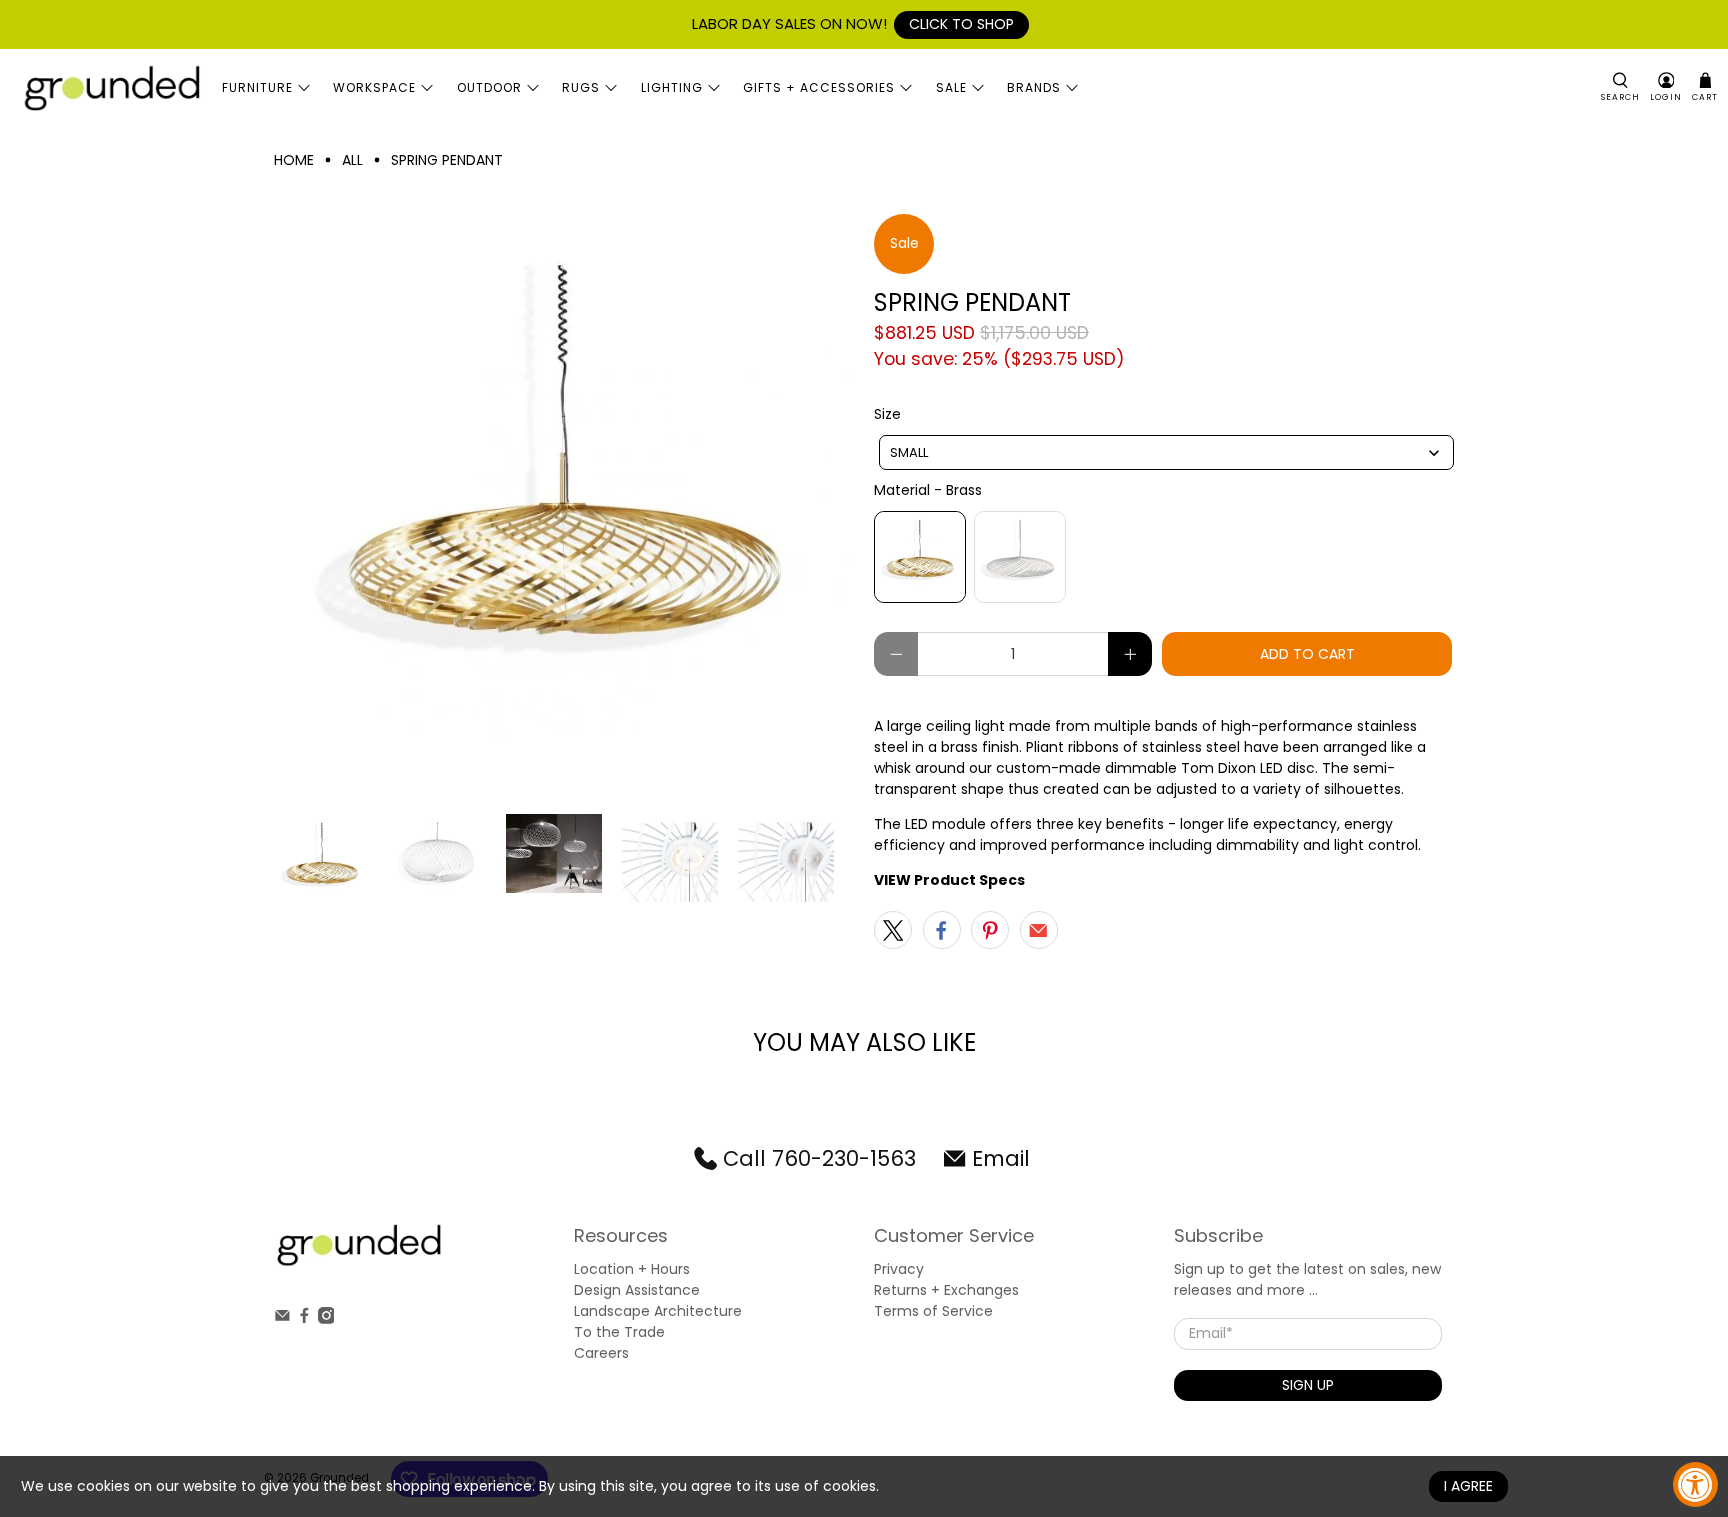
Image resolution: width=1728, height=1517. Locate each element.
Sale (951, 87)
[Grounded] (111, 87)
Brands (1034, 87)
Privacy (899, 1269)
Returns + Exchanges (946, 1290)
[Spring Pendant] (564, 504)
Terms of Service (933, 1311)
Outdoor (489, 87)
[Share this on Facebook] (942, 930)
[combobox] (1166, 452)
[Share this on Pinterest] (990, 930)
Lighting (672, 87)
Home (294, 160)
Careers (601, 1353)
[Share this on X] (893, 930)
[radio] (920, 557)
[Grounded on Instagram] (326, 1319)
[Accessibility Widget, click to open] (1695, 1484)
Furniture (257, 87)
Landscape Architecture (658, 1311)
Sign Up (1308, 1385)
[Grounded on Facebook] (304, 1319)
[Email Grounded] (282, 1319)
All (352, 160)
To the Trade (619, 1332)
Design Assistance (637, 1290)
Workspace (374, 87)
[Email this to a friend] (1039, 930)
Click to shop (961, 24)
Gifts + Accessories (819, 87)
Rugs (581, 87)
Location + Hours (632, 1269)
